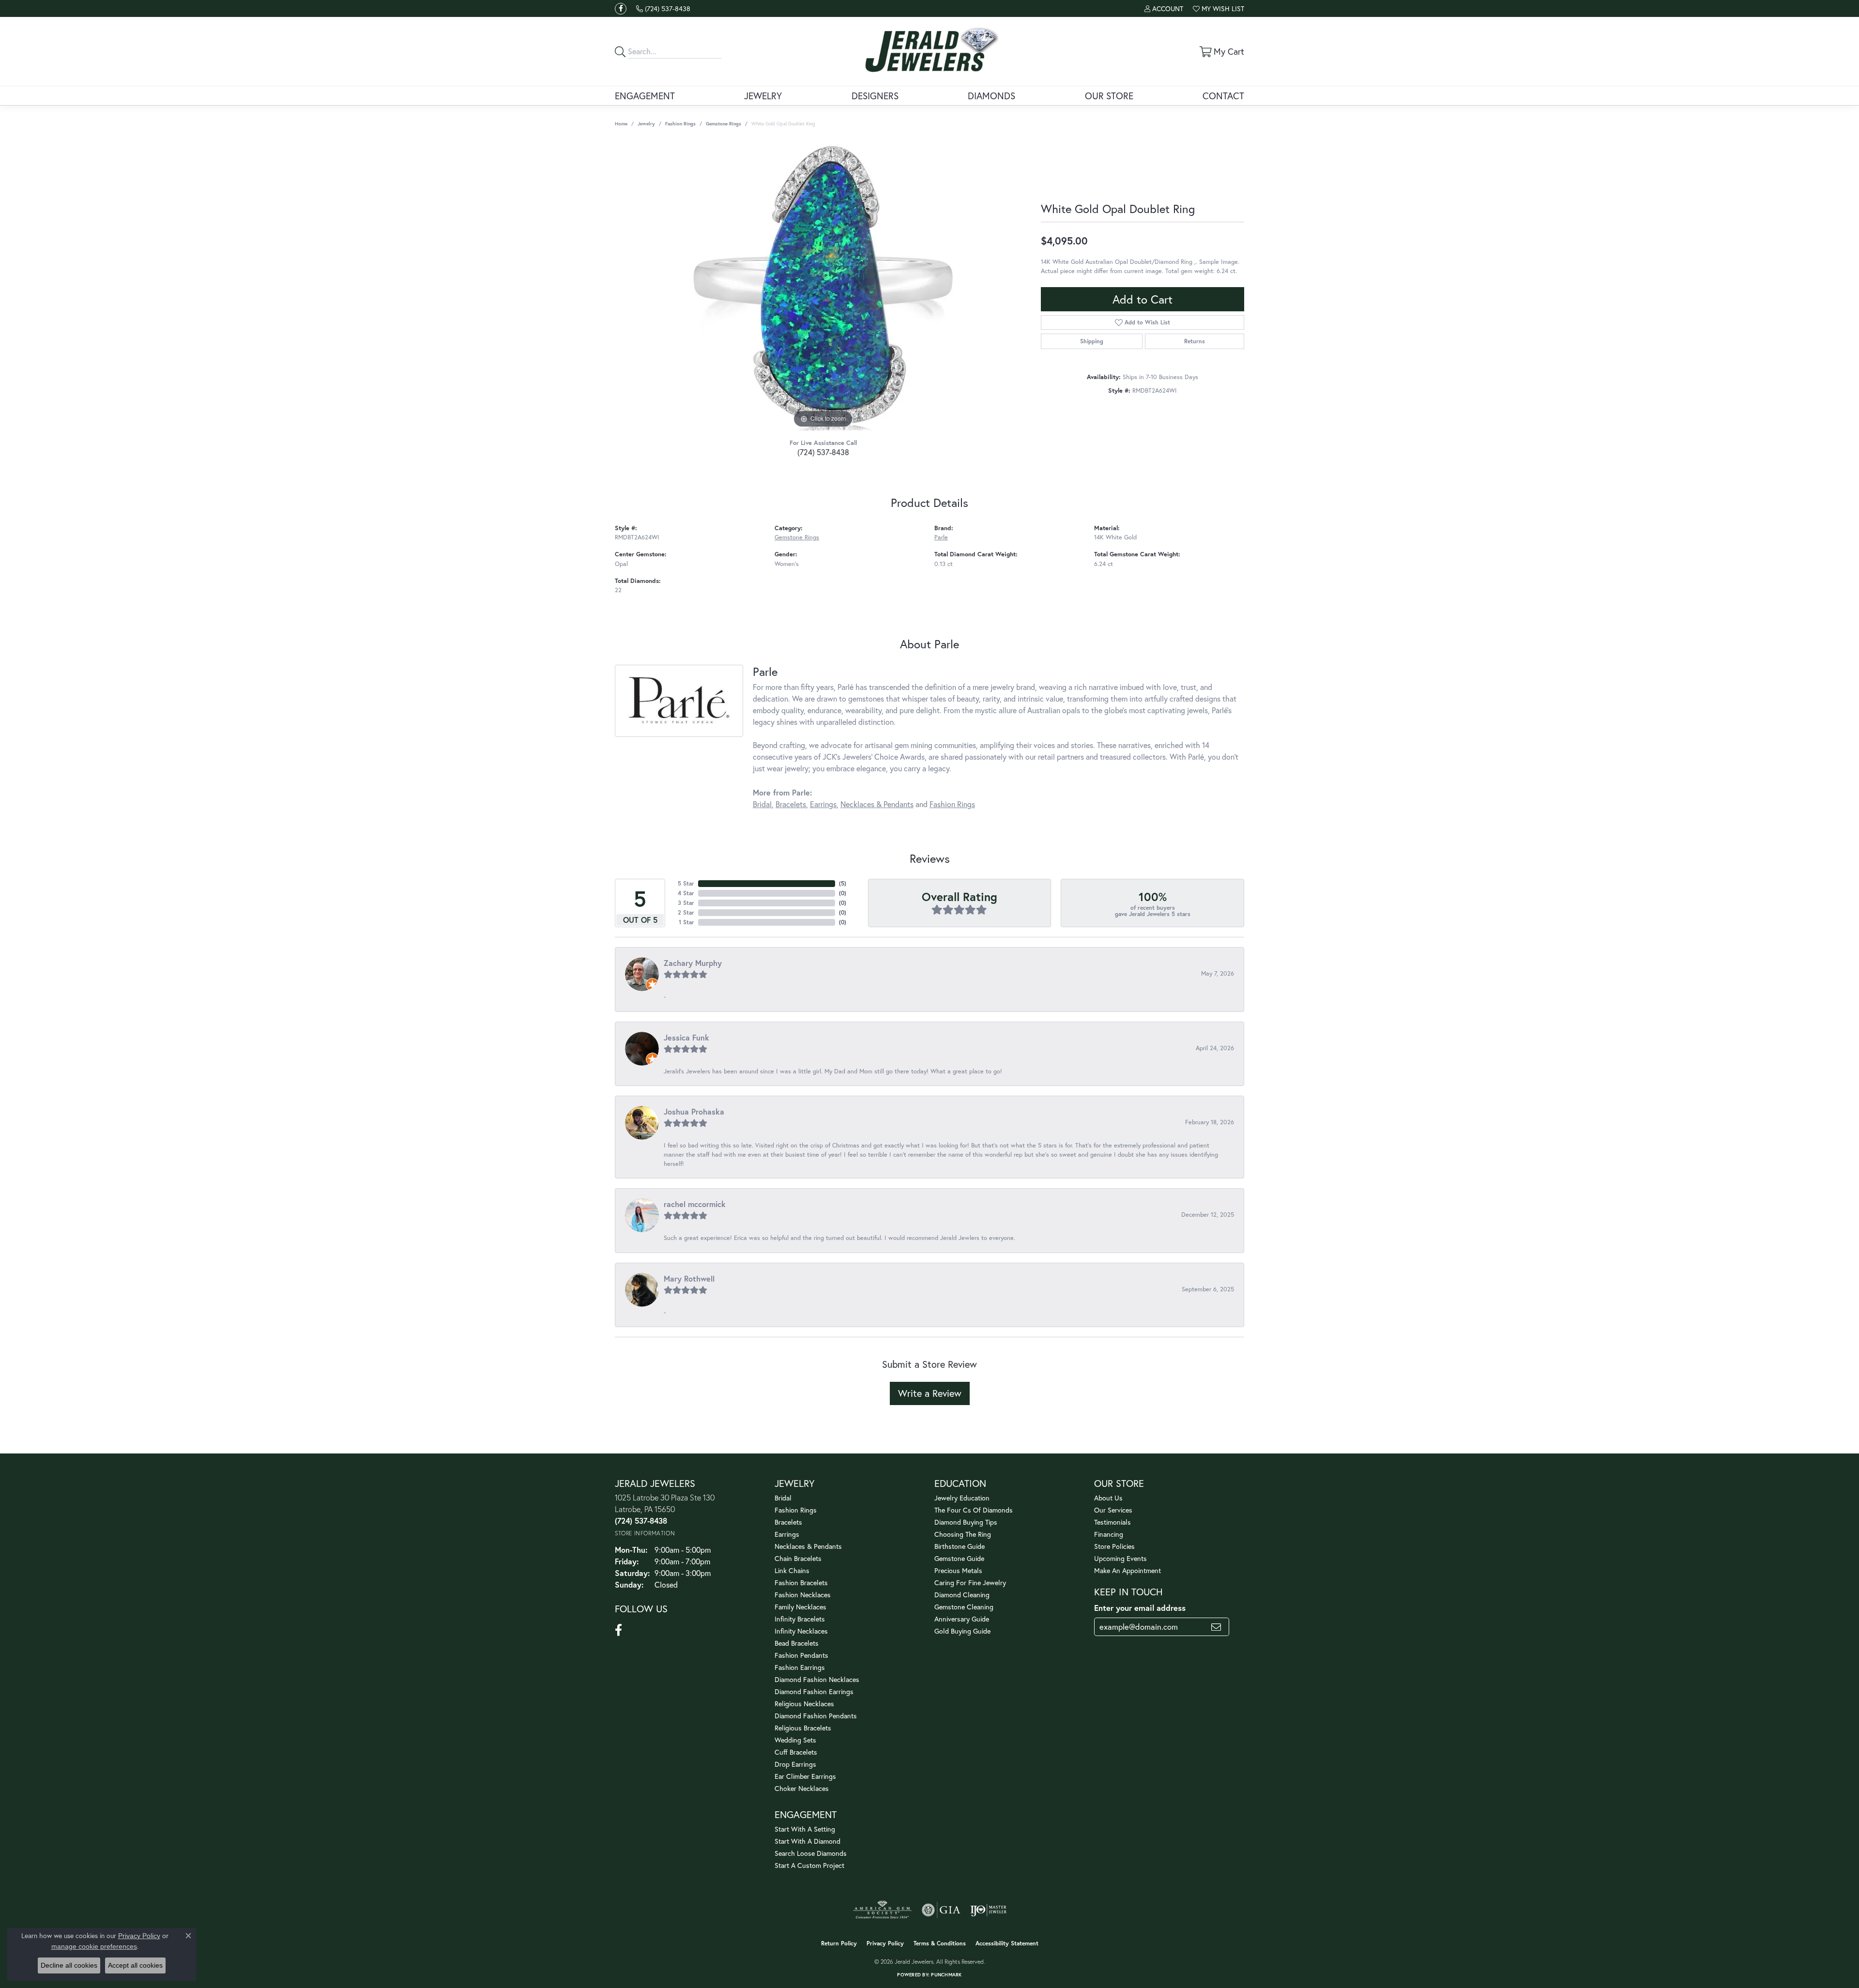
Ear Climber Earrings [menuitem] (805, 1776)
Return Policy (839, 1943)
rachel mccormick (695, 1204)
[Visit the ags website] (882, 1910)
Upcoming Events (1120, 1558)
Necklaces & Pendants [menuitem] (808, 1546)
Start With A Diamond (808, 1841)
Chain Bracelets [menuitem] (798, 1558)
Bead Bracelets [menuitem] (797, 1643)
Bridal (762, 804)
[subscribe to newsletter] (1216, 1627)
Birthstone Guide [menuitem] (960, 1546)
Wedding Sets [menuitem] (795, 1740)
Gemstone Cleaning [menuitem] (964, 1607)
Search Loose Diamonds (811, 1853)
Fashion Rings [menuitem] (796, 1510)
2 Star (686, 912)
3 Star (686, 903)
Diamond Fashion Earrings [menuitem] (814, 1691)
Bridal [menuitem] (783, 1498)
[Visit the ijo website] (988, 1910)
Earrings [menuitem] (787, 1534)
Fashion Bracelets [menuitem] (801, 1583)
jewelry (646, 124)
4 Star (686, 893)
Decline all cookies (69, 1965)
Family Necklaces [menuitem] (800, 1607)
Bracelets (791, 804)
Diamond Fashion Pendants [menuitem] (816, 1716)
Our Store (1109, 96)
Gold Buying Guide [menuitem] (962, 1631)
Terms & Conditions (940, 1943)
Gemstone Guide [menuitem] (959, 1558)
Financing (1109, 1534)
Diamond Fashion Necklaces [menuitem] (817, 1679)
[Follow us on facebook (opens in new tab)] (621, 9)
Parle (941, 537)
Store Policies (1114, 1546)
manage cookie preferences (94, 1946)
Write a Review (930, 1393)
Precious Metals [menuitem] (958, 1570)
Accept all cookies (135, 1965)
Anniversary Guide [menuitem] (962, 1619)
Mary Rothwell (689, 1278)
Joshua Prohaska (694, 1111)
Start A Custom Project (809, 1865)
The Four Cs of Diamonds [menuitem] (974, 1510)
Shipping (1092, 341)
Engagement (645, 96)
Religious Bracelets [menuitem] (803, 1728)
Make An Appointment (1128, 1570)
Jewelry (763, 96)
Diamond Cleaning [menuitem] (962, 1595)
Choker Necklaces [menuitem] (802, 1788)
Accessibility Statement (1007, 1943)
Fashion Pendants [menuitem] (801, 1655)
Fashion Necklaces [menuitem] (803, 1595)
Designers (875, 96)
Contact (1223, 96)
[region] (823, 285)
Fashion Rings (680, 124)
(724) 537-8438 (823, 452)
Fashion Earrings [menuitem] (800, 1667)
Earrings (823, 804)
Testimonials (1112, 1522)
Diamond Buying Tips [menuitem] (966, 1522)
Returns (1195, 341)
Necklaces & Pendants (877, 804)
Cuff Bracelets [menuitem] (796, 1752)
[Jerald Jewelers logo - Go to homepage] (930, 51)
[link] (663, 8)
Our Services (1113, 1510)
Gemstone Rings (724, 124)
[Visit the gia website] (941, 1910)
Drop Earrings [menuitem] (795, 1764)
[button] (1164, 8)
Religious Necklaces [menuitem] (804, 1704)
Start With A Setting (805, 1829)
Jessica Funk (686, 1037)
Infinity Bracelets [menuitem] (800, 1619)
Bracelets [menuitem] (788, 1522)
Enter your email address (1140, 1608)
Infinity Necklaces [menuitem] (801, 1631)
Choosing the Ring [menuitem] (963, 1534)
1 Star (686, 922)
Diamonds (991, 96)
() (843, 883)
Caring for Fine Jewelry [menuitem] (970, 1583)
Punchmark (946, 1975)
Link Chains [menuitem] (792, 1570)
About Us (1108, 1498)
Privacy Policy (885, 1943)
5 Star (686, 883)
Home (621, 124)
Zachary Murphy (693, 963)
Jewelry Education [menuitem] (962, 1498)
